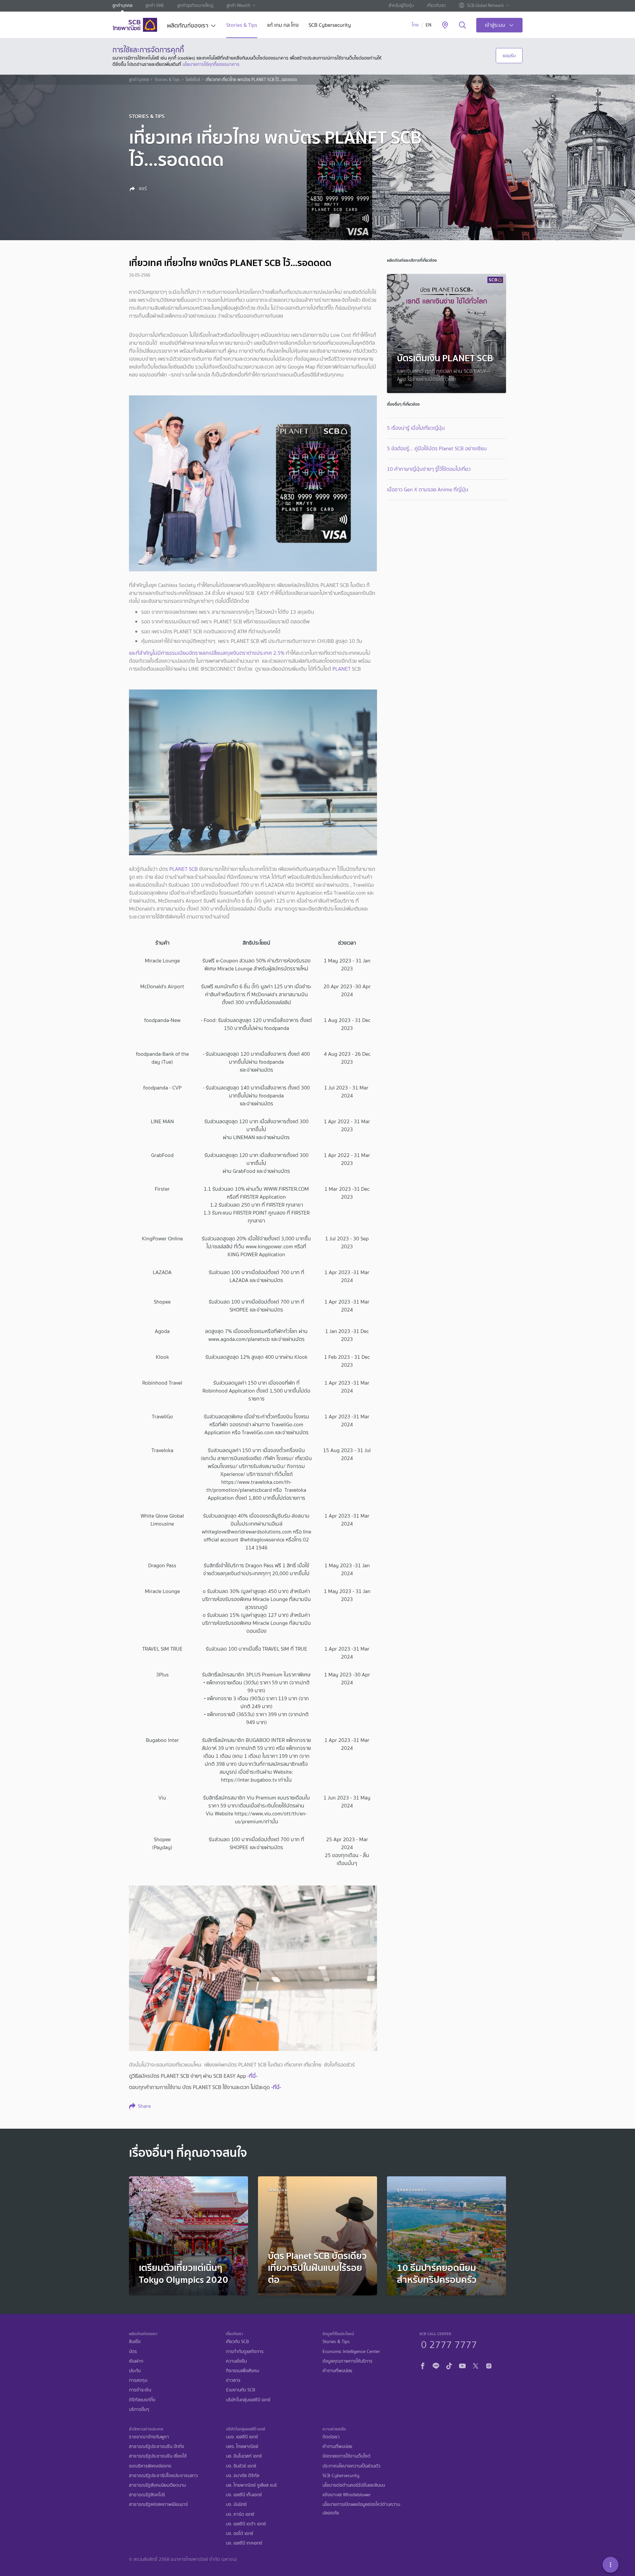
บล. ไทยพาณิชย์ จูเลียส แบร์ (251, 2485)
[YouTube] (462, 2365)
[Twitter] (476, 2365)
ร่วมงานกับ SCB (241, 2390)
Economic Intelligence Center (351, 2352)
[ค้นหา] (463, 25)
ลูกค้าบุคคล (122, 5)
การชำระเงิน (140, 2390)
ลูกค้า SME (155, 5)
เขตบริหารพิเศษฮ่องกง (150, 2466)
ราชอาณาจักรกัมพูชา (149, 2437)
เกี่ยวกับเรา (436, 5)
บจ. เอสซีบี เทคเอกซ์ (244, 2543)
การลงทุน (138, 2380)
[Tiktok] (449, 2365)
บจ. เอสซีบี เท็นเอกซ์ (244, 2495)
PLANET (341, 669)
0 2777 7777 (449, 2344)
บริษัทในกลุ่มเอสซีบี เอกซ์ (248, 2400)
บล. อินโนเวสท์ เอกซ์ (244, 2456)
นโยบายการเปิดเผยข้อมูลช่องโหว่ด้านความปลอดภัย (361, 2509)
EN (428, 25)
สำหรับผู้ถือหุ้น (401, 5)
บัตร (133, 2352)
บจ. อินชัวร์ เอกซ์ (241, 2466)
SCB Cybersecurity (330, 26)
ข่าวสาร (233, 2380)
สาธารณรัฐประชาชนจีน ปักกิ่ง (157, 2446)
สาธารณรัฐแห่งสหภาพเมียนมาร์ (158, 2504)
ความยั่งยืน (236, 2361)
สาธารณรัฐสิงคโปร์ (147, 2495)
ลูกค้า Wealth (238, 5)
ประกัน (135, 2371)
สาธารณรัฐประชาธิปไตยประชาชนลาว (163, 2476)
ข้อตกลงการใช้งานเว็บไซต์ (346, 2456)
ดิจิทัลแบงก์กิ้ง (142, 2400)
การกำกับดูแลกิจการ (245, 2352)
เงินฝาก (136, 2361)
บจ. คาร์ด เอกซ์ (240, 2514)
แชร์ (142, 189)
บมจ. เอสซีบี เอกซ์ (242, 2437)
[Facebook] (423, 2365)
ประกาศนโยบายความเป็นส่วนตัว (351, 2466)
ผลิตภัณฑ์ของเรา (188, 26)
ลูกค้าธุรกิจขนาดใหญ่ (195, 5)
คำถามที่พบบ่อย (337, 2371)
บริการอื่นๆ (139, 2409)
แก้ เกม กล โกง (283, 26)
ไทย (415, 25)
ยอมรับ (509, 56)
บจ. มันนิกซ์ (236, 2504)
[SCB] (135, 25)
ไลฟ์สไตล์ (193, 80)
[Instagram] (489, 2365)
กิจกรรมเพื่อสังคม (242, 2371)
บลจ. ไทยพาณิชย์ (242, 2446)
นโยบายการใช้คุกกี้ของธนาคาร (211, 64)
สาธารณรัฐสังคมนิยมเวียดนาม (157, 2485)
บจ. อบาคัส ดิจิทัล (243, 2476)
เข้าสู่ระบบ (495, 25)
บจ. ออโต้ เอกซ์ (240, 2533)
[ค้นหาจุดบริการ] (445, 25)
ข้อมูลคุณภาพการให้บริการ (347, 2361)
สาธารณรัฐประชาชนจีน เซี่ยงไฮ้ (158, 2456)
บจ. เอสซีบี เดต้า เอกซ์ (246, 2524)
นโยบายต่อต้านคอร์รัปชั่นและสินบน (354, 2485)
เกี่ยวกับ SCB (237, 2342)
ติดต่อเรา (331, 2437)
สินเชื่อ (135, 2342)
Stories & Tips (242, 26)
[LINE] (436, 2365)
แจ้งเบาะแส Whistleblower (347, 2495)
